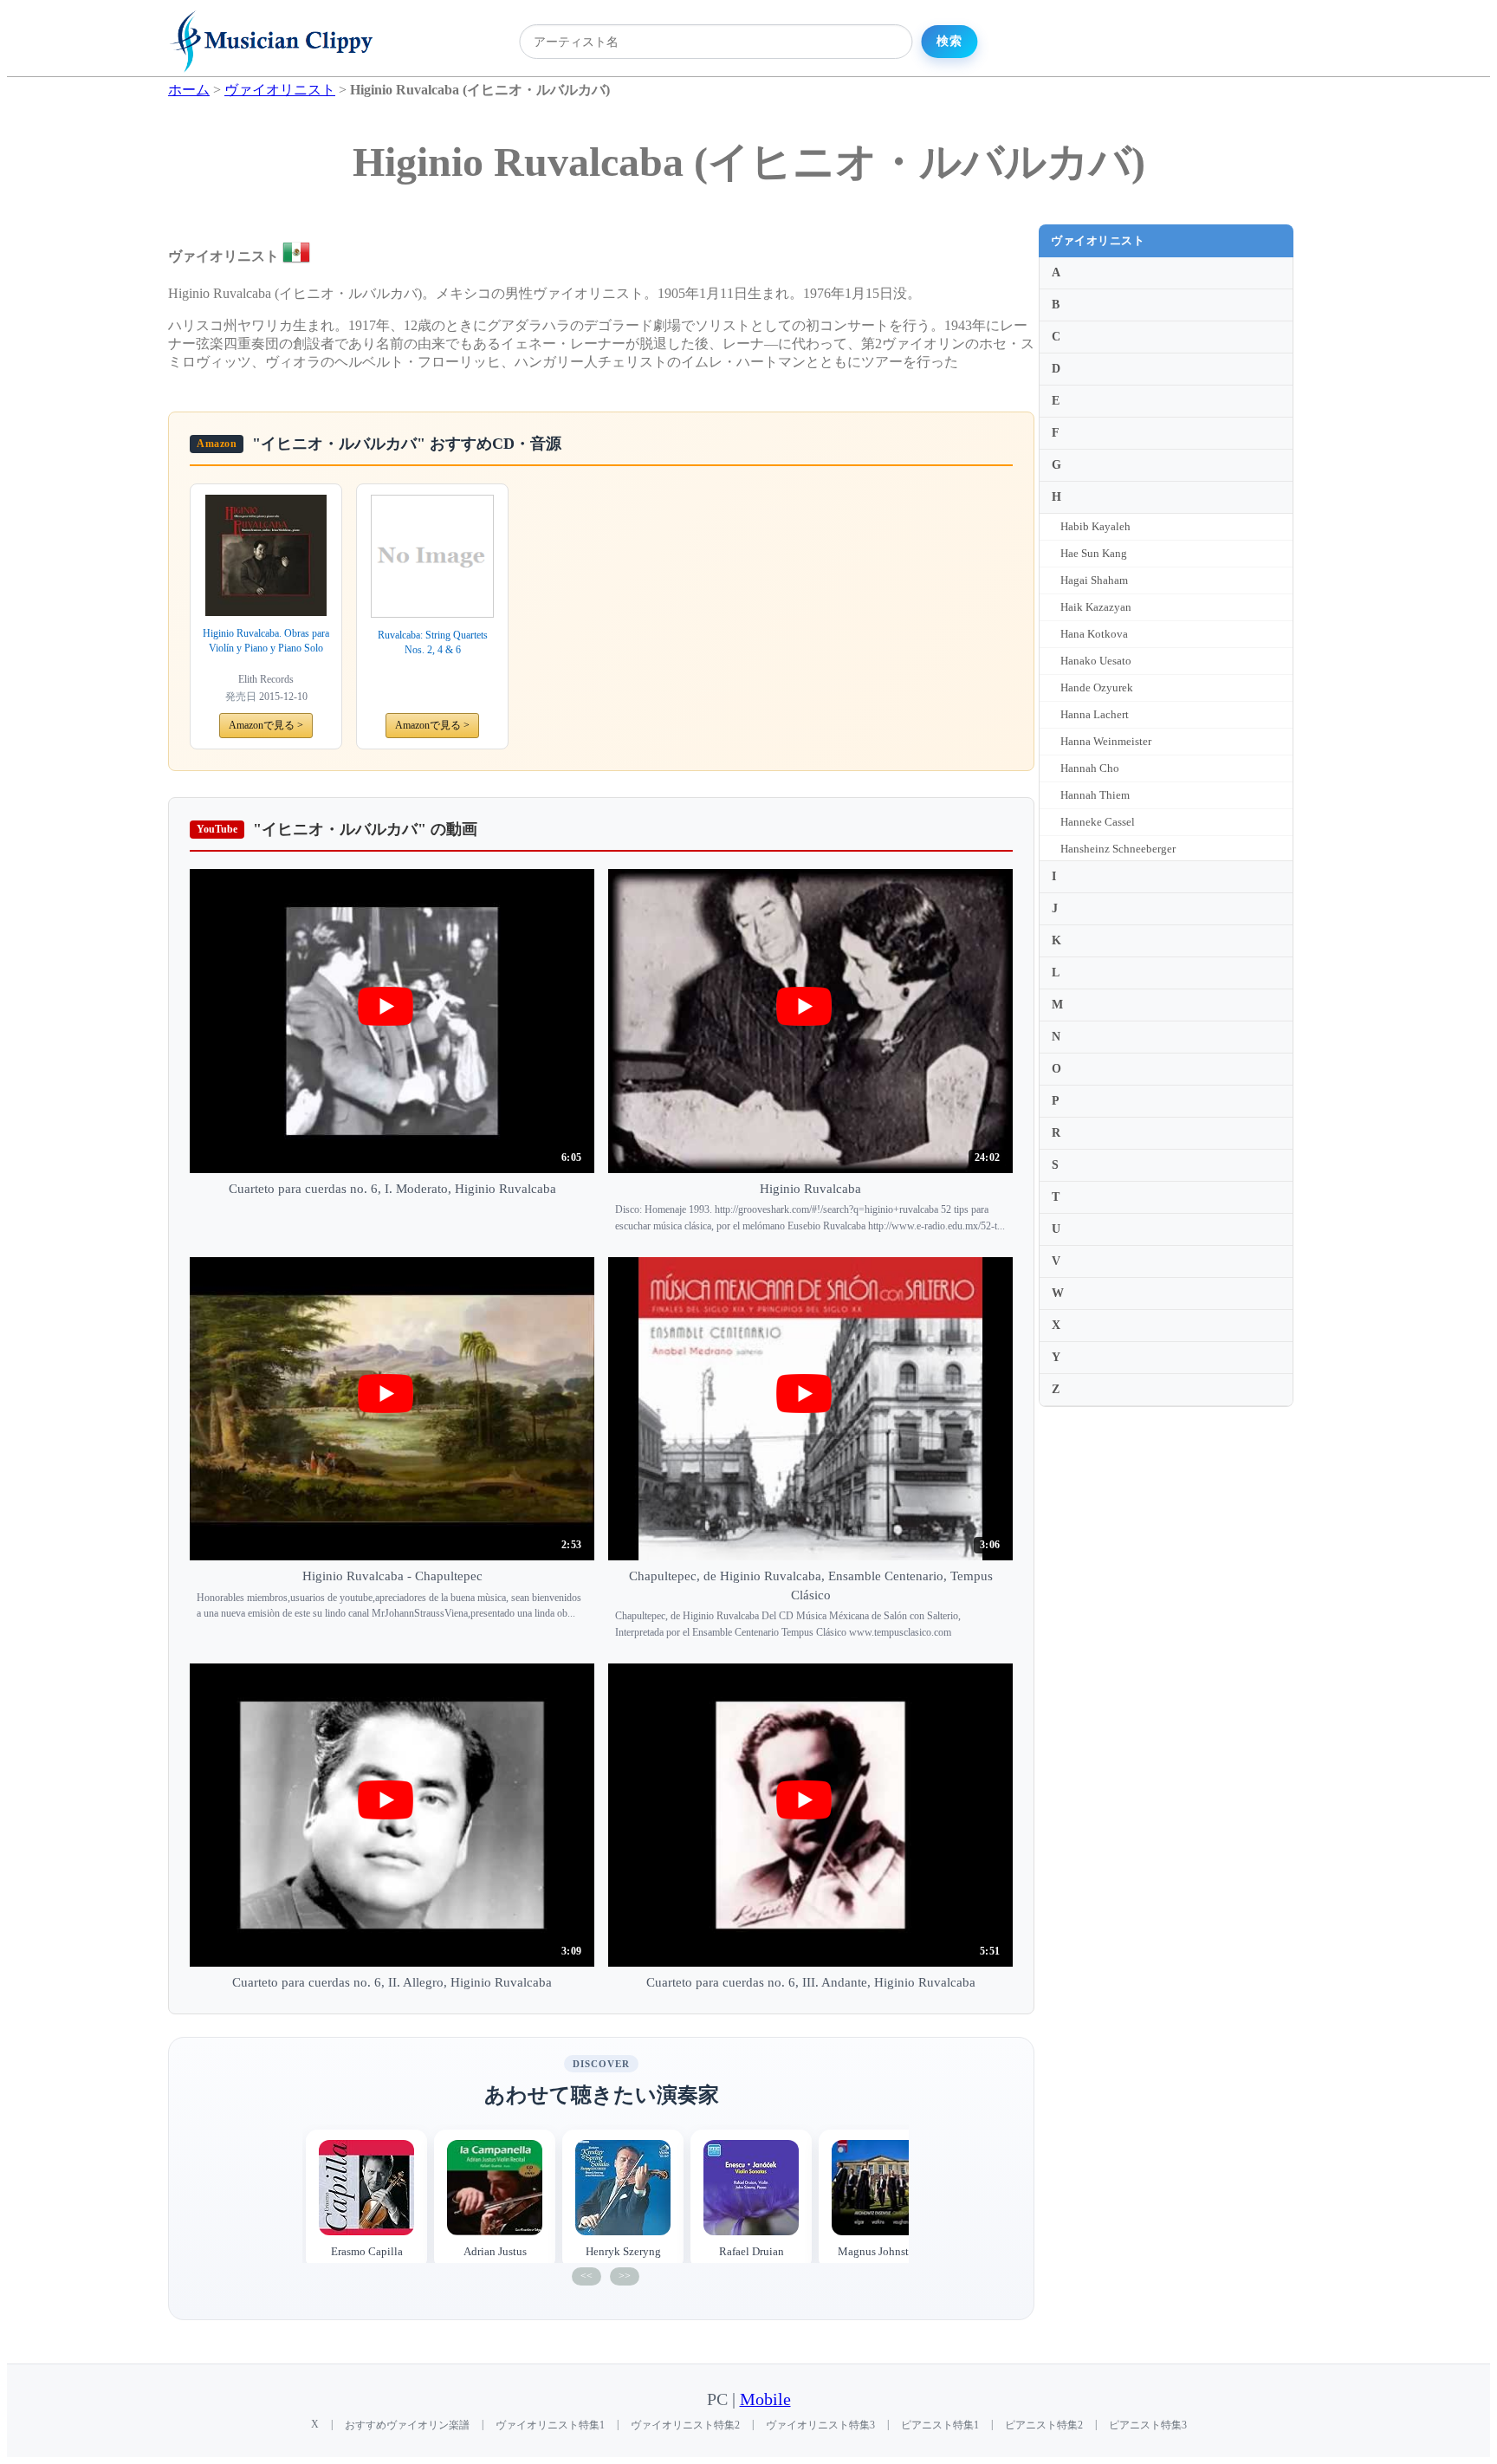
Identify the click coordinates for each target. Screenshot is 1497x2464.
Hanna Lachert (1095, 714)
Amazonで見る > (266, 725)
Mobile (765, 2399)
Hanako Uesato (1096, 661)
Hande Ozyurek (1097, 687)
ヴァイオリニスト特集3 (820, 2425)
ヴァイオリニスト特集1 (550, 2425)
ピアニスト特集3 (1148, 2425)
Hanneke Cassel (1098, 822)
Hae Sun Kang (1094, 553)
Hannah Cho (1090, 768)
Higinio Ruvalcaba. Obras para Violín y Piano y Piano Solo (266, 641)
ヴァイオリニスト (1098, 240)
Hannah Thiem (1095, 795)
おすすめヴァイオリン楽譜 (407, 2425)
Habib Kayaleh (1095, 526)
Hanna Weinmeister (1106, 741)
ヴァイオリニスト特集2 (685, 2425)
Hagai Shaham (1094, 580)
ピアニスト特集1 (940, 2425)
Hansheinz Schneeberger (1118, 849)
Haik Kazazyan (1096, 607)
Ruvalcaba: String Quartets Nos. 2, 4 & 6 (433, 642)
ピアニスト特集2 (1044, 2425)
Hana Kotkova (1094, 634)
